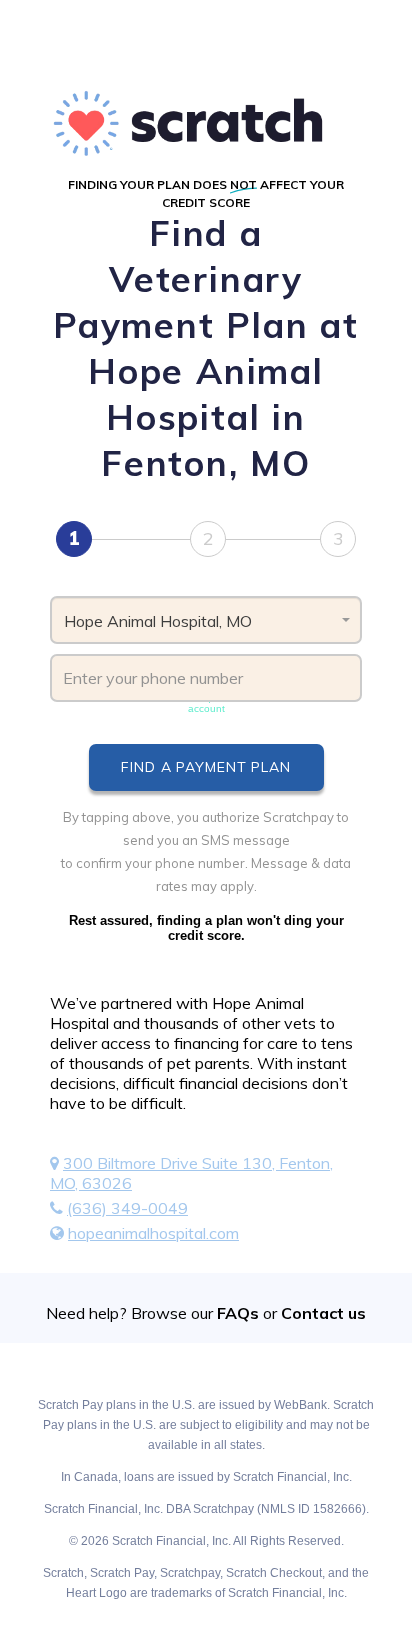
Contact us (323, 1313)
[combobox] (206, 620)
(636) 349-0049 (127, 1208)
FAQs (238, 1313)
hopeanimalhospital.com (153, 1233)
